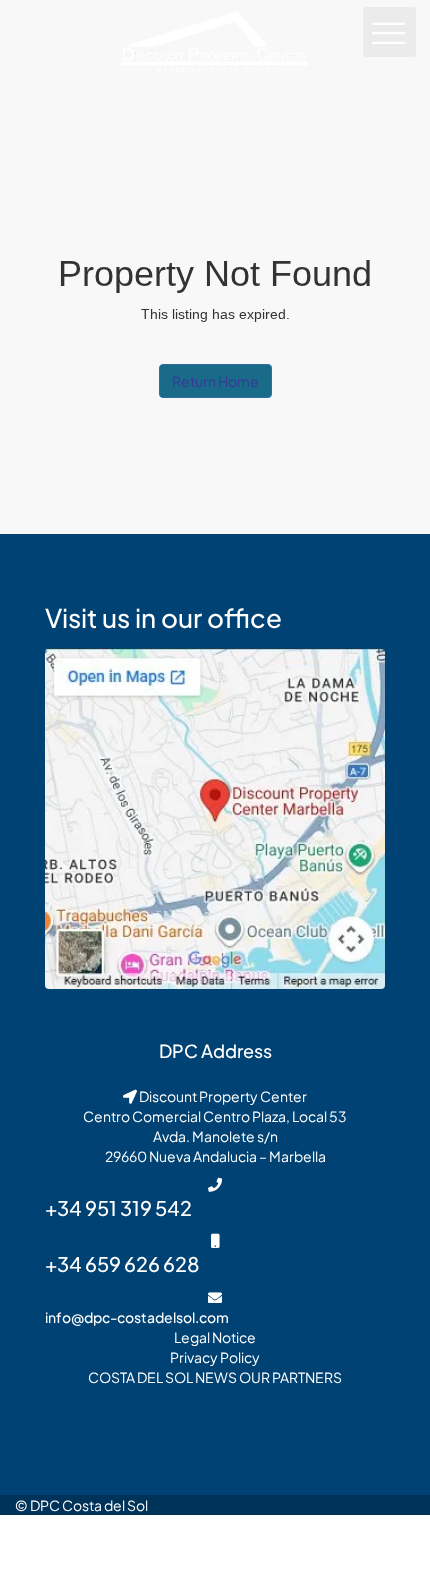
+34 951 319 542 (118, 1207)
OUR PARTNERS (290, 1377)
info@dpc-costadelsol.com (137, 1317)
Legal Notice (215, 1337)
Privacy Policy (215, 1357)
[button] (390, 32)
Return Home (215, 381)
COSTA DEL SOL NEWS (162, 1377)
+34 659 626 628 (122, 1263)
